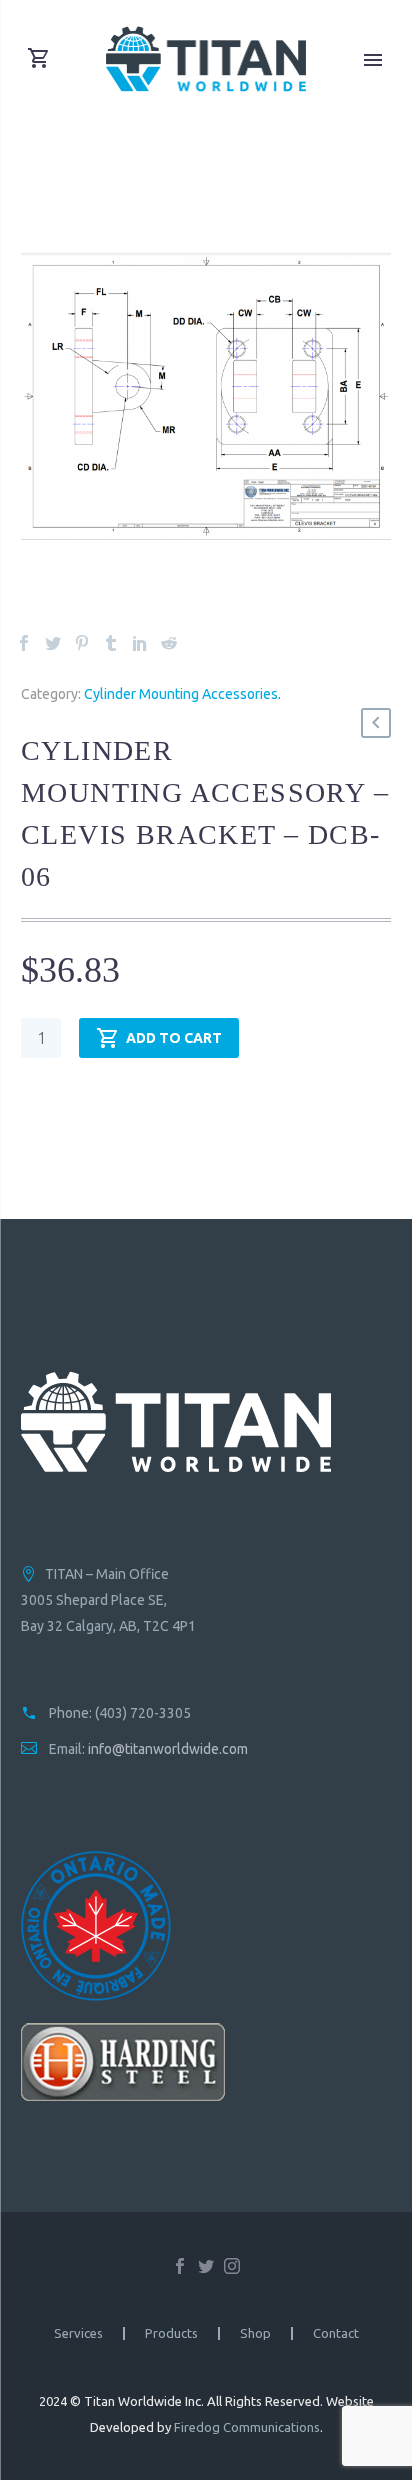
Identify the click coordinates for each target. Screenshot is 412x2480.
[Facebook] (24, 643)
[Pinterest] (82, 643)
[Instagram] (232, 2266)
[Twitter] (53, 643)
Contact (336, 2333)
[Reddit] (169, 643)
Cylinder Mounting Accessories (181, 694)
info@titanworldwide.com (168, 1749)
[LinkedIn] (140, 643)
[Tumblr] (111, 643)
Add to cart (174, 1038)
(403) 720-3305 (143, 1713)
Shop (255, 2333)
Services (78, 2333)
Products (171, 2333)
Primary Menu (373, 60)
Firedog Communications (247, 2427)
